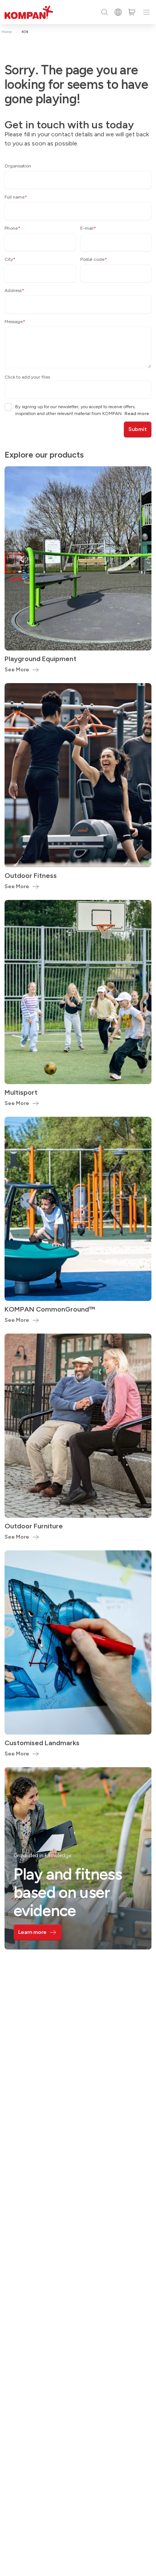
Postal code (94, 259)
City (10, 259)
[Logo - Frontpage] (29, 12)
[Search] (105, 12)
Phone (12, 228)
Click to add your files (27, 377)
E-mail (88, 228)
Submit (138, 429)
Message (15, 322)
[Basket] (132, 12)
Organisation (18, 166)
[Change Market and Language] (118, 12)
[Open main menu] (147, 12)
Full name (16, 197)
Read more (137, 414)
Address (14, 290)
